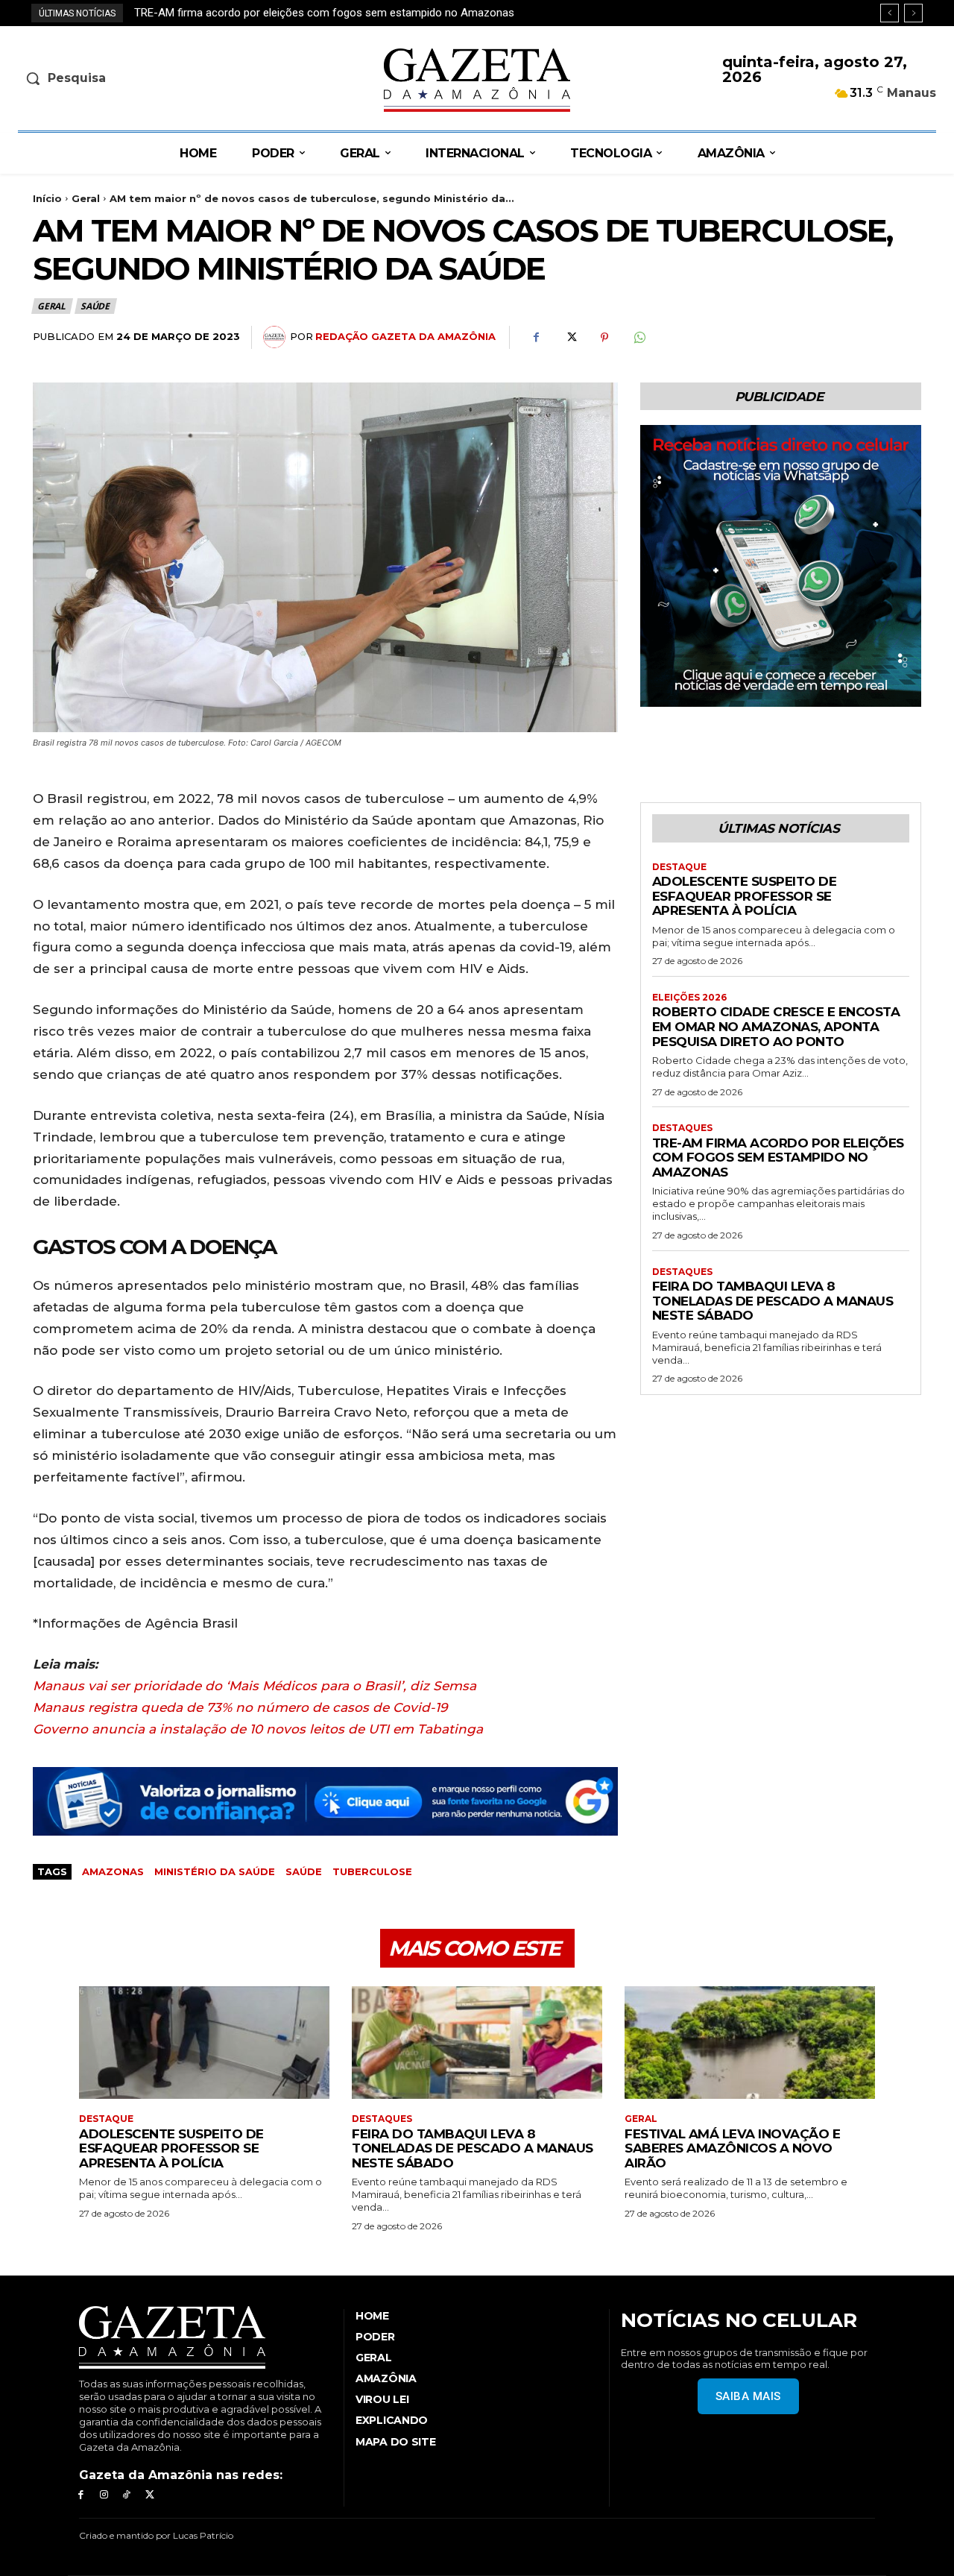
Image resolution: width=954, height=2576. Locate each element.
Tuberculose (372, 1871)
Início (47, 198)
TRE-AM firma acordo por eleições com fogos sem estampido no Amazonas (778, 1158)
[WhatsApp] (639, 338)
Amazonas (113, 1871)
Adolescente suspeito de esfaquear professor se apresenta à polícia (745, 896)
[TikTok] (127, 2495)
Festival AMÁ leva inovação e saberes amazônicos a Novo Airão (732, 2148)
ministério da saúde (215, 1871)
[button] (124, 78)
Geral (86, 198)
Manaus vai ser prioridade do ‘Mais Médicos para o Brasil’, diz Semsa (255, 1686)
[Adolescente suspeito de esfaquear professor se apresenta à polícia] (204, 2043)
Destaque (679, 867)
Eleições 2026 (689, 998)
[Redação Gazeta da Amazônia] (277, 337)
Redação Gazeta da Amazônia (405, 336)
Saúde (95, 306)
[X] (570, 338)
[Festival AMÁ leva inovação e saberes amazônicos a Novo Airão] (750, 2043)
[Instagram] (104, 2495)
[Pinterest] (604, 338)
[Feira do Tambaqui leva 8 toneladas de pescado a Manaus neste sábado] (477, 2043)
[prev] (890, 13)
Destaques (682, 1128)
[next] (913, 13)
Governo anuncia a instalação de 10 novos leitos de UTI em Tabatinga (258, 1729)
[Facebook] (536, 338)
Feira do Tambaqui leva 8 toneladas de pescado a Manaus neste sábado (312, 13)
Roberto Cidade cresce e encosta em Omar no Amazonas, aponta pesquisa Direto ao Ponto (776, 1026)
